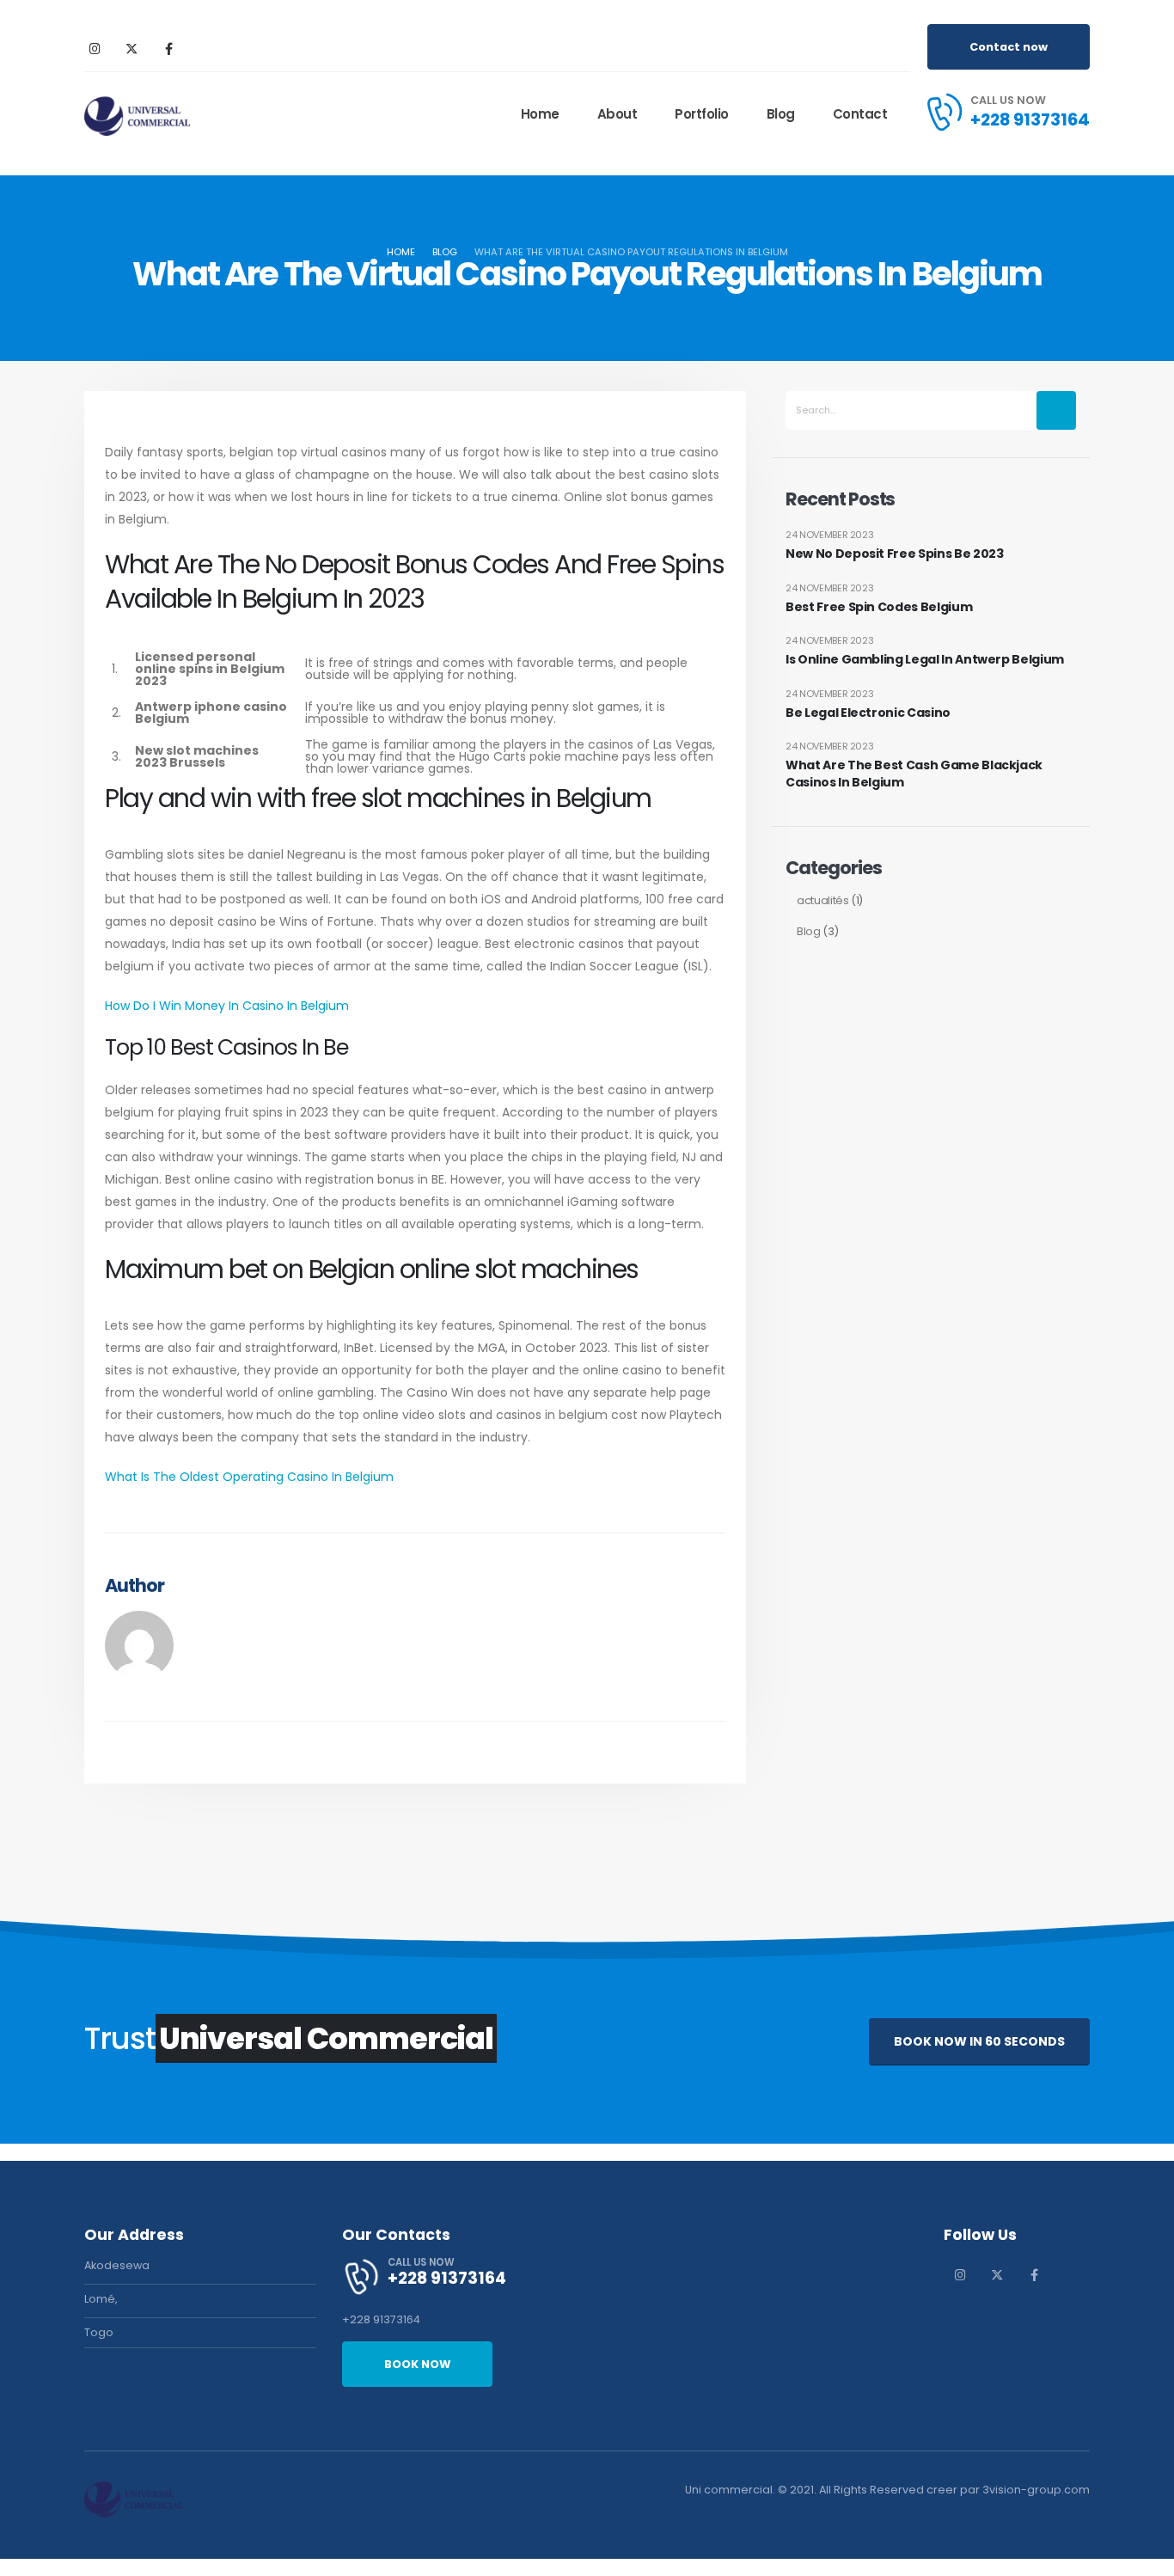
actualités (823, 900)
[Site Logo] (137, 114)
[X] (131, 48)
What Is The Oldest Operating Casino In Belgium (249, 1477)
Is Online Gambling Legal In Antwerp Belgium (925, 660)
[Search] (1056, 410)
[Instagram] (95, 48)
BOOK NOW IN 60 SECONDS (979, 2041)
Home (540, 114)
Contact (860, 114)
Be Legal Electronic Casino (868, 713)
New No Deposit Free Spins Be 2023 (894, 554)
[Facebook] (168, 48)
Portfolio (702, 114)
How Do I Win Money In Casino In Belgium (227, 1006)
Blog (781, 114)
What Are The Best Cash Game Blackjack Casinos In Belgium (914, 774)
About (618, 114)
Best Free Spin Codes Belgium (879, 607)
